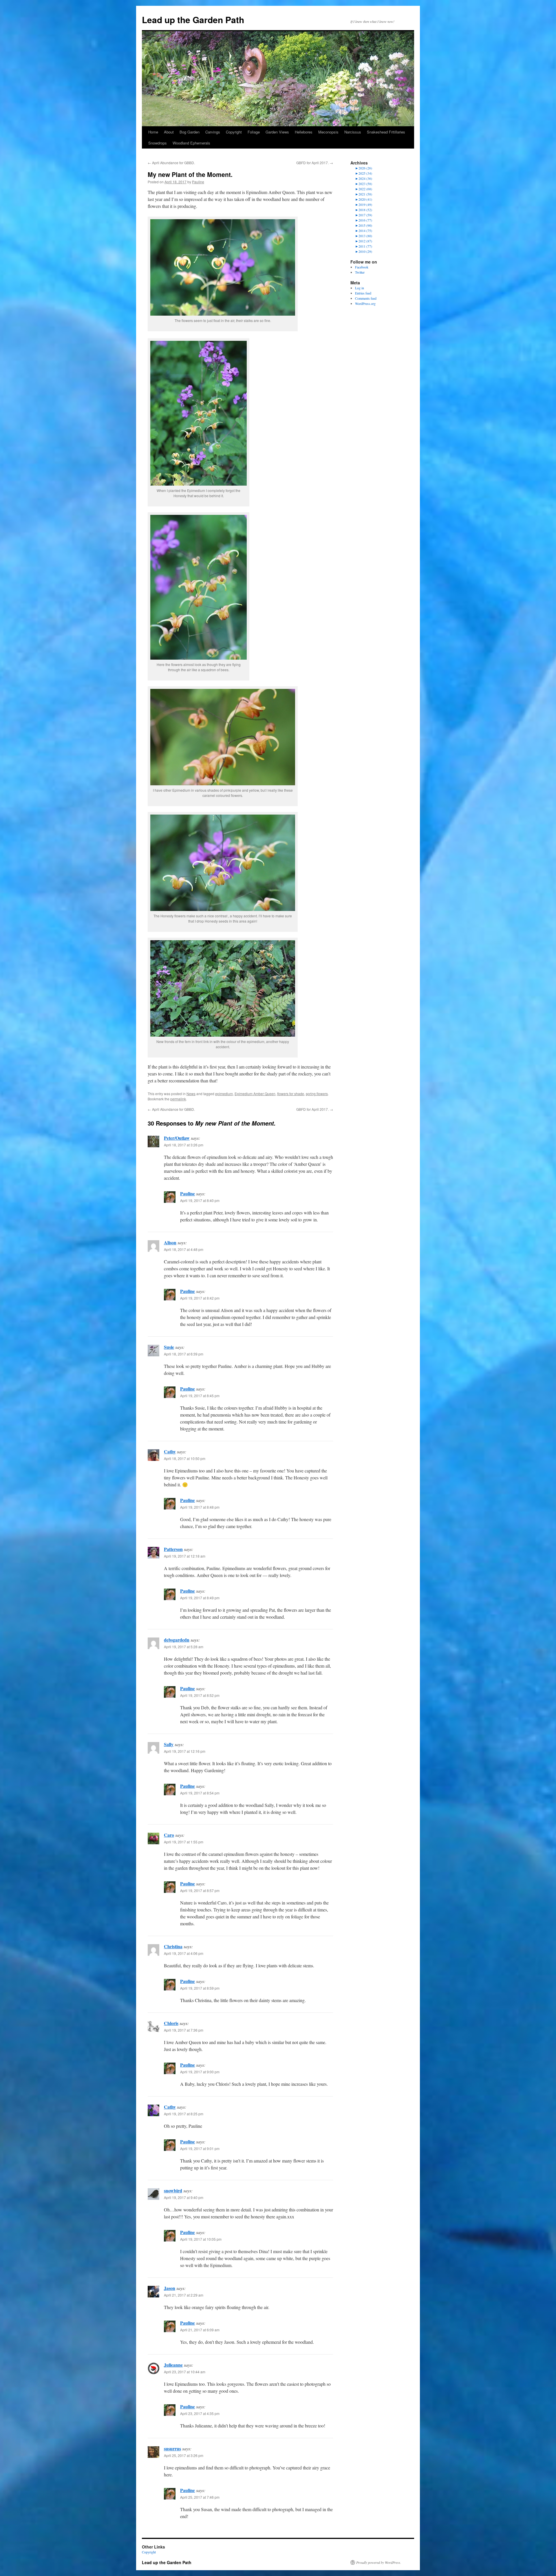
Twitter (360, 272)
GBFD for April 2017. (315, 163)
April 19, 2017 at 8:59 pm (200, 1988)
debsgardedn (177, 1640)
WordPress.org (365, 303)
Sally (169, 1744)
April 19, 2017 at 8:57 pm (200, 1890)
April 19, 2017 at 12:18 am (185, 1556)
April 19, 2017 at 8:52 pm (200, 1695)
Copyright (234, 132)
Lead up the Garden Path (193, 20)
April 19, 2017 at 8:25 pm (184, 2114)
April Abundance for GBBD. (171, 163)
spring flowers (317, 1094)
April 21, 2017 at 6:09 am (200, 2330)
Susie (169, 1347)
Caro (169, 1835)
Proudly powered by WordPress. (379, 2562)
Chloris (171, 2023)
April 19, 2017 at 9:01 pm (200, 2148)
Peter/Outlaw (177, 1138)
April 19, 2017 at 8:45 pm (200, 1396)
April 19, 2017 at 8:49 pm (200, 1598)
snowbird (173, 2190)
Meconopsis (328, 132)
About (169, 132)
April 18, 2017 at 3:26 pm (184, 1145)
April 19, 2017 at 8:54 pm (200, 1793)
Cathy (170, 1451)
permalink (178, 1099)
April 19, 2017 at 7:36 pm (184, 2030)
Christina (173, 1946)
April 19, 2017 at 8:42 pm (200, 1298)
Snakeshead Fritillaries (386, 132)
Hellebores (304, 132)
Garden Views (277, 132)
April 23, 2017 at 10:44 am (185, 2372)
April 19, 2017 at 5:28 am (184, 1647)
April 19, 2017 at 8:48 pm (200, 1507)
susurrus (172, 2448)
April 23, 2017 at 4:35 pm (200, 2413)
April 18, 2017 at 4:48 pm (184, 1249)
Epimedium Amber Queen (255, 1094)
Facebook (362, 267)
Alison (170, 1242)
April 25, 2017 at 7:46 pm (200, 2497)
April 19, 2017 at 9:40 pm (184, 2197)
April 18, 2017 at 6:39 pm (184, 1354)
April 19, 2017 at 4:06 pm (184, 1953)
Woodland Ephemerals (191, 143)
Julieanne (173, 2365)
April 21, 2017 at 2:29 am (184, 2295)
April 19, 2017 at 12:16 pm (185, 1751)
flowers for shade (291, 1094)
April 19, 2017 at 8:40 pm (200, 1200)
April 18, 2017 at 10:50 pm (185, 1458)
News (191, 1094)
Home (153, 132)
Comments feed (366, 298)
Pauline (198, 182)
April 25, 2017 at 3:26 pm (184, 2455)
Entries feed (363, 293)
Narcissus (353, 132)
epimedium (224, 1094)
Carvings (213, 132)
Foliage (254, 132)
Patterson (173, 1549)
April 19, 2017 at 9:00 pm (200, 2072)
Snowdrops (158, 143)
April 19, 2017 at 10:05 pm (201, 2239)
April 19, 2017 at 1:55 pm (184, 1842)
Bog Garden (190, 132)
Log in (360, 288)
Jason (170, 2288)
